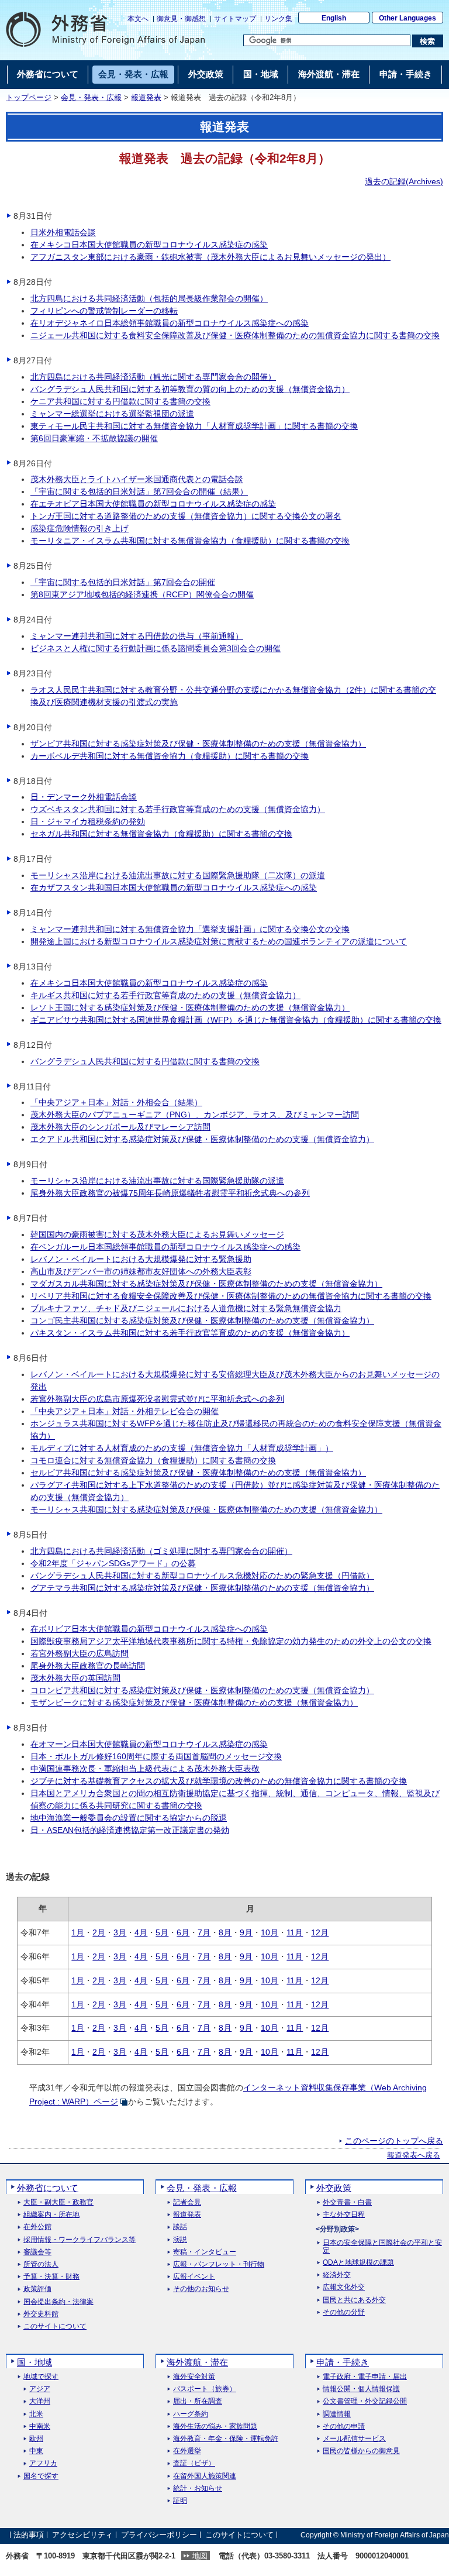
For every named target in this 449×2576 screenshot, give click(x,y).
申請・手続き (343, 2362)
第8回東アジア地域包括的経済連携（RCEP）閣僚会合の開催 (142, 594)
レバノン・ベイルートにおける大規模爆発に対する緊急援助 (141, 1259)
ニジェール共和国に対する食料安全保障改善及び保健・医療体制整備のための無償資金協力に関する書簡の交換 (235, 335)
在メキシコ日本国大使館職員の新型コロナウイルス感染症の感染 (149, 245)
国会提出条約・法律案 (58, 2302)
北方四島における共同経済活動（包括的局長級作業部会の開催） (149, 298)
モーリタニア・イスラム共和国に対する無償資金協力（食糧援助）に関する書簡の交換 (190, 541)
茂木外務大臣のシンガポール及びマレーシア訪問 (120, 1127)
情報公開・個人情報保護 (361, 2389)
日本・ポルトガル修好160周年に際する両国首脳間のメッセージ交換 (156, 1756)
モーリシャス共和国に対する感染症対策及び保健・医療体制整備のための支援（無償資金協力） (206, 1509)
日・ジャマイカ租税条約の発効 (88, 821)
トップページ (29, 98)
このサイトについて (55, 2326)
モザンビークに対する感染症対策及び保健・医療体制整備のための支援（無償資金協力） (194, 1703)
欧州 (36, 2439)
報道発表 (146, 98)
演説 (180, 2240)
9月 (246, 1932)
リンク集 (278, 19)
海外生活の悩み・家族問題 (215, 2427)
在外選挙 (187, 2451)
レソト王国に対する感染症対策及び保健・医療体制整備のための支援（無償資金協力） (190, 1007)
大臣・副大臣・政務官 (58, 2202)
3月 (120, 1932)
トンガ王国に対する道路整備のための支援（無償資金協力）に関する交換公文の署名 (186, 516)
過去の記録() (404, 181)
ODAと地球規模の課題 (358, 2263)
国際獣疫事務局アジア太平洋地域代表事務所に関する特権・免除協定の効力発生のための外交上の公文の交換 (231, 1641)
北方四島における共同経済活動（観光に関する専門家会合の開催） (153, 377)
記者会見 (187, 2202)
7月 (204, 1932)
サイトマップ (235, 19)
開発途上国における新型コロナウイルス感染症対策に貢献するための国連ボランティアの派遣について (219, 941)
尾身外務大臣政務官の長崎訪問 (88, 1666)
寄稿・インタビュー (205, 2252)
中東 (36, 2451)
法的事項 (29, 2535)
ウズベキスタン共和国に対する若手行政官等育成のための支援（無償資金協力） (178, 809)
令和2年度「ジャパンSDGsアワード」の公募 (113, 1563)
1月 (78, 1932)
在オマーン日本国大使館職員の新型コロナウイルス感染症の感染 (149, 1744)
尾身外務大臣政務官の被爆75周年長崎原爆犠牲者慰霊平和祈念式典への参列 (170, 1193)
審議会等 (37, 2252)
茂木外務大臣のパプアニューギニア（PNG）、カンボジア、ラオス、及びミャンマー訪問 (195, 1115)
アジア (40, 2389)
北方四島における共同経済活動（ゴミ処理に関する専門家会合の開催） (161, 1551)
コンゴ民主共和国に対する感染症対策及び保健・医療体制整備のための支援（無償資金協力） (202, 1320)
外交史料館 (41, 2314)
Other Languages (407, 18)
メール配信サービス (354, 2439)
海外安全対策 (194, 2377)
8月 (225, 1932)
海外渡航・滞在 (197, 2362)
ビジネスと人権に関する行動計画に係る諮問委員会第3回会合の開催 (156, 648)
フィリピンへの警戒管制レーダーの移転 (104, 311)
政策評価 (37, 2289)
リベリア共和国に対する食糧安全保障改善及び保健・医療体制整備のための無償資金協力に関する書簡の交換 (231, 1296)
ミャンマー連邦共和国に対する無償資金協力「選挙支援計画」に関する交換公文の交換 (190, 929)
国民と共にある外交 (354, 2300)
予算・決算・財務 (51, 2277)
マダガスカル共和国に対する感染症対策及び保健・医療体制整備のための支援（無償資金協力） (206, 1284)
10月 (270, 1932)
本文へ (138, 19)
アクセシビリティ (82, 2535)
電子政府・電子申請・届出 (365, 2377)
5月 (162, 1932)
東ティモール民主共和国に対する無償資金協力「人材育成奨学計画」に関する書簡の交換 (194, 426)
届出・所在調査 (198, 2401)
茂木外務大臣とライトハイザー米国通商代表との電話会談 (137, 479)
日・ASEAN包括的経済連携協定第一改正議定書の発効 (130, 1830)
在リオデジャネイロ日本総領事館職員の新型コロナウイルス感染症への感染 (170, 323)
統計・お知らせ (198, 2489)
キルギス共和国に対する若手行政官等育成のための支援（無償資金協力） (165, 995)
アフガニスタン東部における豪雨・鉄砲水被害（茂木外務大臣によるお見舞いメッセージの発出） (210, 257)
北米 (36, 2414)
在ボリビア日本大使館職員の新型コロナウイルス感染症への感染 (149, 1629)
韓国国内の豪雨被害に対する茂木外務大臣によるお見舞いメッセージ (157, 1234)
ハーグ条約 (191, 2414)
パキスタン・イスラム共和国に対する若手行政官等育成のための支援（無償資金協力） (190, 1333)
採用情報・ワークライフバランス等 (80, 2240)
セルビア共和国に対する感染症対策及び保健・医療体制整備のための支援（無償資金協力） (198, 1473)
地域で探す (41, 2377)
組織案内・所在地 (51, 2215)
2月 (99, 1932)
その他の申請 (344, 2427)
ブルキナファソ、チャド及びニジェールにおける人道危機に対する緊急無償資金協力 (186, 1308)
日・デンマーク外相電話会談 (84, 797)
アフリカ (43, 2463)
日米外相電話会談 (63, 232)
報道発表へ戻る (414, 2155)
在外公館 (37, 2227)
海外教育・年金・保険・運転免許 (226, 2439)
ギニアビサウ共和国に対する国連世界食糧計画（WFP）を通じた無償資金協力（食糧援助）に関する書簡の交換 (236, 1020)
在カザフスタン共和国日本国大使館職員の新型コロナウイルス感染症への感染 (174, 888)
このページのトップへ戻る (394, 2141)
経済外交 (337, 2275)
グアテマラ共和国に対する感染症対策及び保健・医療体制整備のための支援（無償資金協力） (202, 1588)
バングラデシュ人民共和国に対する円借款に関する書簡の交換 (145, 1061)
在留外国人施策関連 (205, 2476)
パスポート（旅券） (205, 2389)
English (334, 18)
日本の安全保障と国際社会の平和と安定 (382, 2247)
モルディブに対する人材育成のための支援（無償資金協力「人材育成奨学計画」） (182, 1448)
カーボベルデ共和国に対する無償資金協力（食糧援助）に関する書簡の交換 (170, 756)
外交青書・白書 (347, 2202)
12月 (320, 1932)
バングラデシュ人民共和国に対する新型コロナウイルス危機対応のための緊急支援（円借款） (202, 1576)
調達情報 (337, 2414)
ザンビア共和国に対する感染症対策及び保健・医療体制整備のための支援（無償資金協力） (198, 744)
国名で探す (41, 2476)
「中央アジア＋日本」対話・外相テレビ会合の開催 (125, 1411)
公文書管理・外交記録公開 (365, 2401)
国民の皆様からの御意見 (361, 2451)
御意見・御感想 (181, 19)
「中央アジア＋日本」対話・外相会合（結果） (116, 1102)
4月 (141, 1932)
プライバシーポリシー (159, 2535)
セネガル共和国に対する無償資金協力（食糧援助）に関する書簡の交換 (161, 834)
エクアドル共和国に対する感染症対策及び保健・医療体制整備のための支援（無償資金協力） (202, 1139)
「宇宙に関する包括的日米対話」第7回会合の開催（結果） (139, 491)
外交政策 (334, 2188)
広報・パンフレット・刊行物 (219, 2264)
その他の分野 (344, 2312)
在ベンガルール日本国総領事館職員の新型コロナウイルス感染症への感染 (165, 1247)
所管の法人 (41, 2264)
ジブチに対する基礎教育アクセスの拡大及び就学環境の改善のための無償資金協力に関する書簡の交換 (219, 1781)
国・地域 (34, 2362)
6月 (183, 1932)
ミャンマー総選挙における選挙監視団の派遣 (112, 414)
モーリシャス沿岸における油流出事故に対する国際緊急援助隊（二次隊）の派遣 (178, 875)
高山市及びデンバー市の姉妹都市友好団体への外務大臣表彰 (141, 1271)
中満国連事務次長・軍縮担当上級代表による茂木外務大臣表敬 (145, 1769)
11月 (295, 1932)
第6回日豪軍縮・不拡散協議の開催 (94, 438)
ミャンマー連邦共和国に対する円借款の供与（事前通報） (137, 636)
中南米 (40, 2427)
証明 (180, 2501)
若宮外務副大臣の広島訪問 (80, 1653)
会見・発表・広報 (91, 98)
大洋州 (40, 2401)
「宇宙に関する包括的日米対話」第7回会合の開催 (123, 582)
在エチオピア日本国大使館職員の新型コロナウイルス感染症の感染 (153, 504)
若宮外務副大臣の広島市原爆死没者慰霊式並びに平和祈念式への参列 (157, 1399)
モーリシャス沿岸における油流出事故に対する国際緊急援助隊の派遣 (157, 1181)
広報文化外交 (344, 2287)
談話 (180, 2227)
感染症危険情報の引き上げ (80, 528)
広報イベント (194, 2277)
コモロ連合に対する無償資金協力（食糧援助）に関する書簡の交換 (153, 1460)
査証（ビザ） (194, 2463)
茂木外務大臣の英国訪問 (75, 1678)
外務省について (48, 2188)
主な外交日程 (344, 2215)
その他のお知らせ (201, 2289)
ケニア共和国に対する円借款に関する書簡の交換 (120, 401)
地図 (200, 2556)
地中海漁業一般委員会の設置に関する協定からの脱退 (129, 1818)
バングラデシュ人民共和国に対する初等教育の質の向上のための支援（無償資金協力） (190, 389)
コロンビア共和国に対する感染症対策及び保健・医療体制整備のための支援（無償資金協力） (202, 1690)
